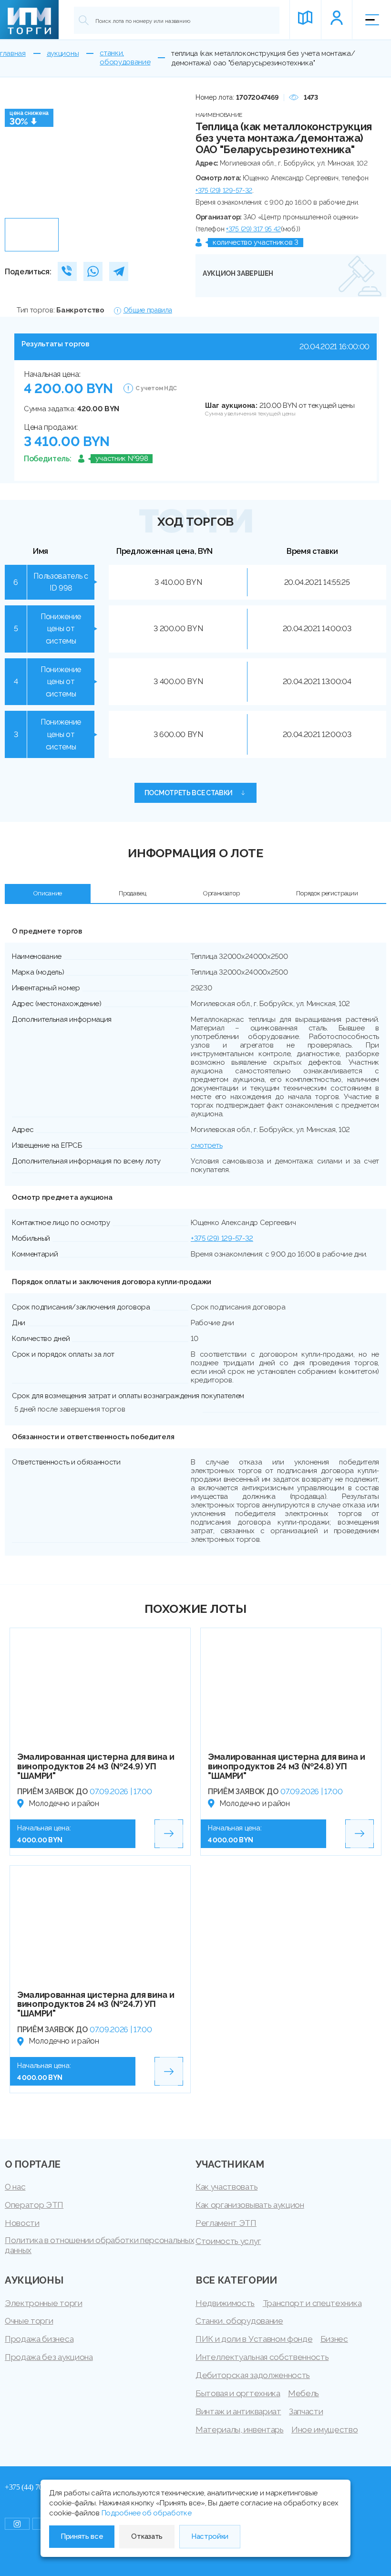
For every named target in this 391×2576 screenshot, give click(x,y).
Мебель (304, 2393)
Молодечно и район (64, 1803)
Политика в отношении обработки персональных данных (99, 2245)
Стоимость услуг (228, 2241)
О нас (15, 2187)
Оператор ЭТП (34, 2205)
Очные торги (29, 2321)
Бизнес (334, 2339)
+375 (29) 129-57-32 (224, 190)
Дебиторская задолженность (253, 2375)
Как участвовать (226, 2187)
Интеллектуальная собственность (262, 2357)
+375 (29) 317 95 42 (253, 229)
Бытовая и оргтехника (238, 2393)
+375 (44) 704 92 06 (35, 2487)
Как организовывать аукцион (250, 2205)
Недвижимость (225, 2303)
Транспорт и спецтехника (312, 2303)
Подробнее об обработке (147, 2513)
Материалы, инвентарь (240, 2430)
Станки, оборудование (239, 2321)
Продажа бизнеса (39, 2339)
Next (168, 153)
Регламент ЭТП (226, 2223)
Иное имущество (325, 2430)
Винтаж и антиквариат (238, 2411)
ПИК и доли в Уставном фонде (254, 2339)
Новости (22, 2223)
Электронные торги (44, 2303)
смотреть (206, 1145)
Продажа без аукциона (49, 2357)
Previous (15, 153)
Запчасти (306, 2411)
